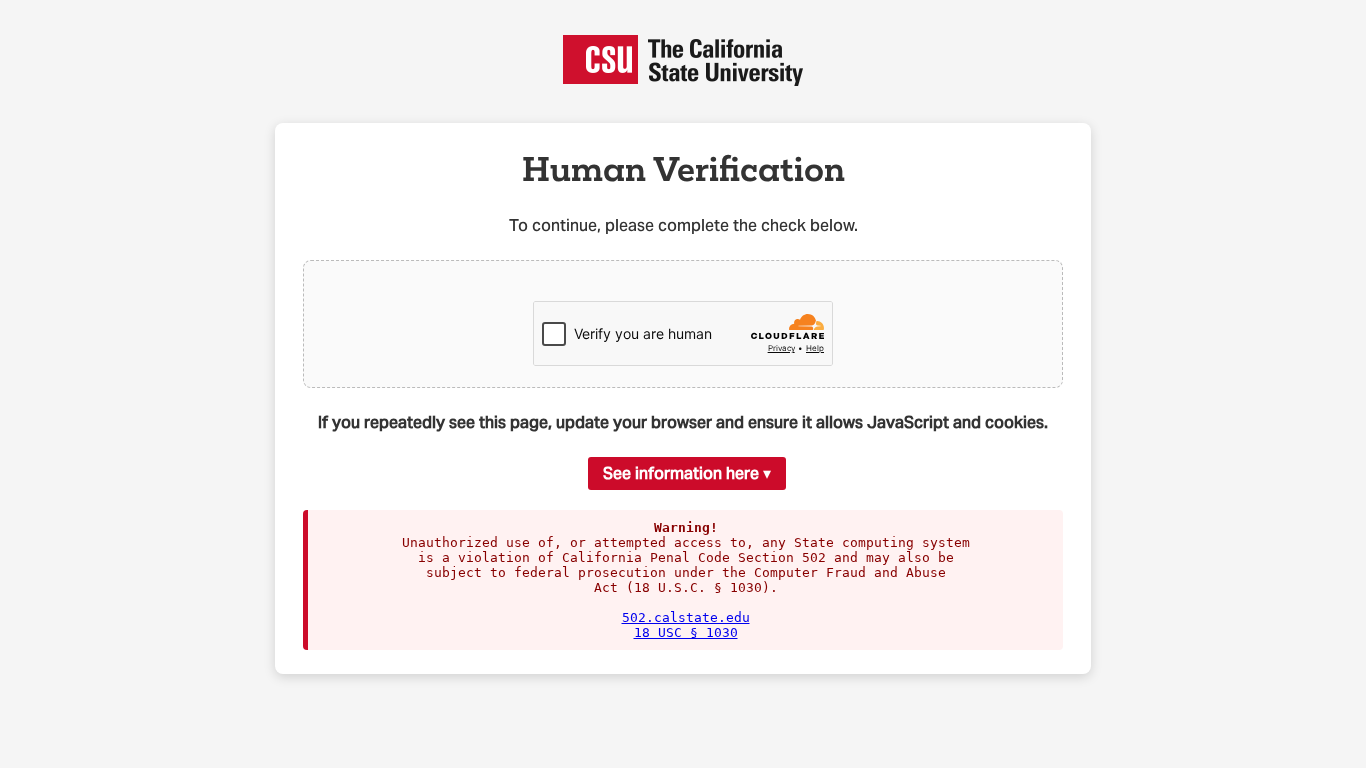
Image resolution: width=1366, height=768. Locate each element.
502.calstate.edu (686, 617)
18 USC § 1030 (686, 632)
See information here (681, 473)
